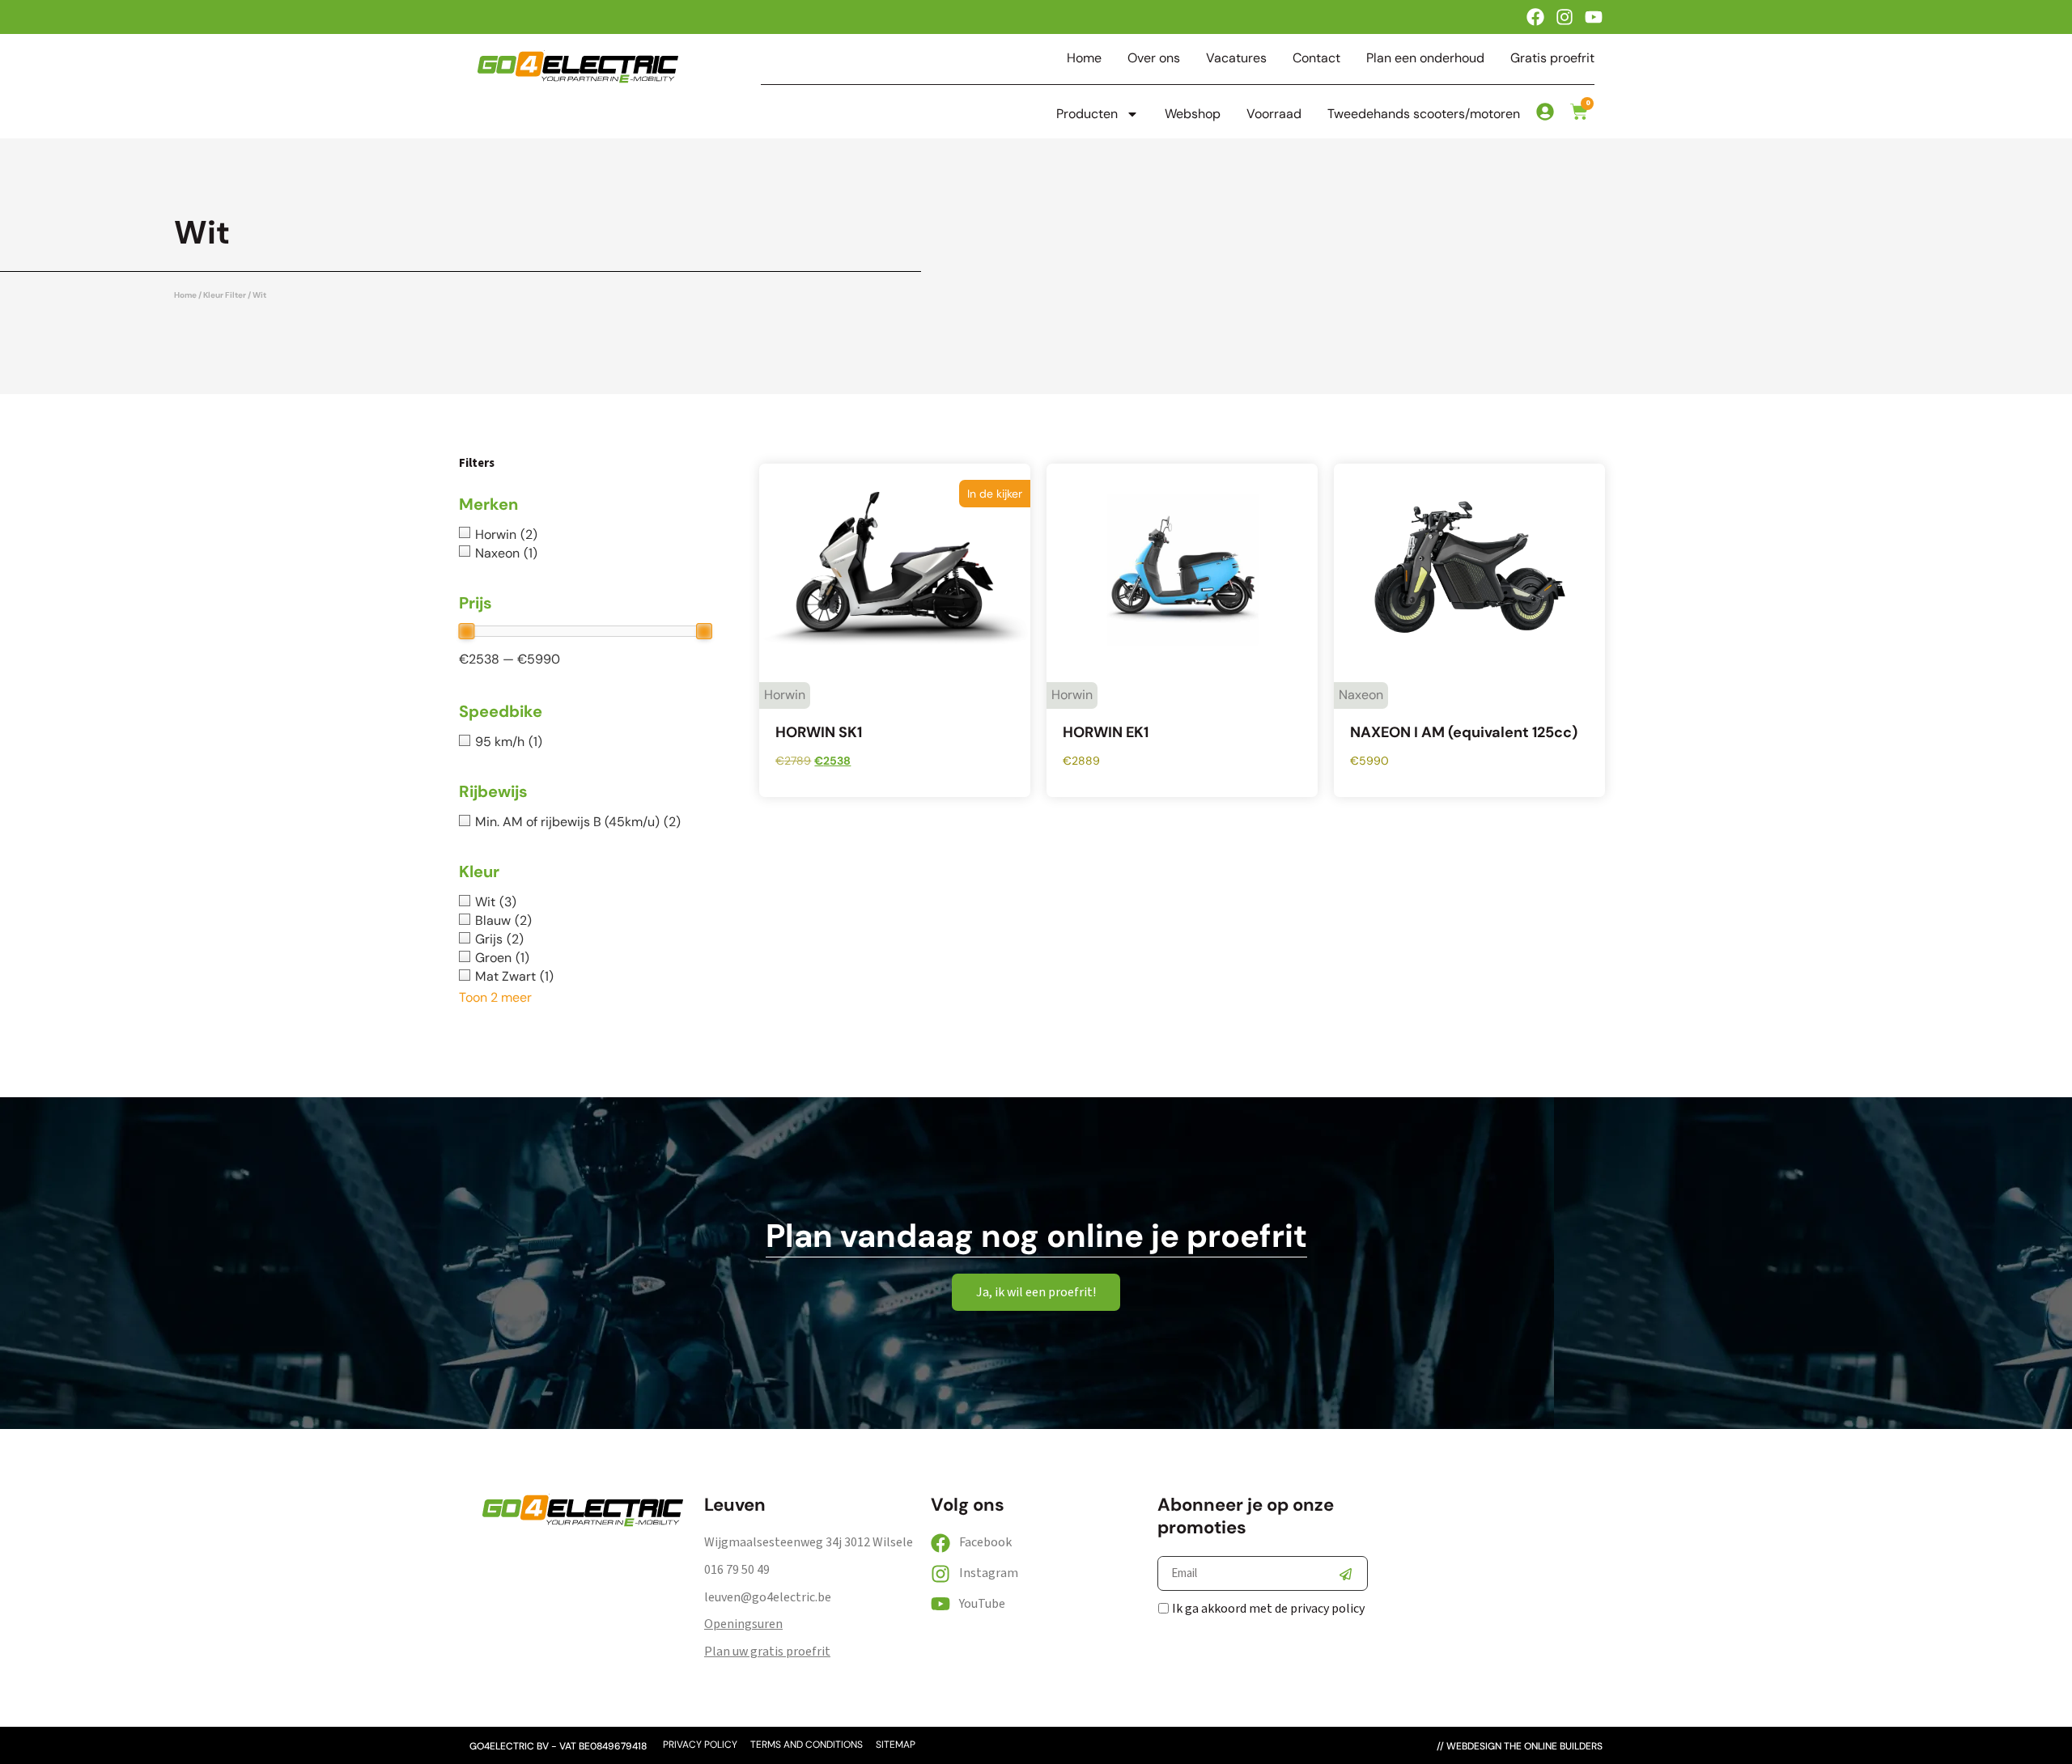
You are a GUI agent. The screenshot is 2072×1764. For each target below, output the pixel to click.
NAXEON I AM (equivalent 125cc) (1464, 732)
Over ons (1154, 58)
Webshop (1193, 114)
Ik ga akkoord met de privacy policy (1268, 1609)
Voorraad (1274, 114)
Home (1084, 58)
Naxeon (1361, 695)
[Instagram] (1565, 17)
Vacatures (1236, 58)
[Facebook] (1535, 17)
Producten (1087, 114)
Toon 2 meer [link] (495, 997)
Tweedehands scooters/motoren (1424, 114)
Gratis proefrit (1552, 58)
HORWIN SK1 (819, 732)
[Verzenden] (1345, 1574)
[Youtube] (1594, 17)
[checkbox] (585, 534)
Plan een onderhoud (1425, 58)
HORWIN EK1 (1106, 732)
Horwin (785, 695)
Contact (1316, 58)
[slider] (466, 631)
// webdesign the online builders (1520, 1746)
